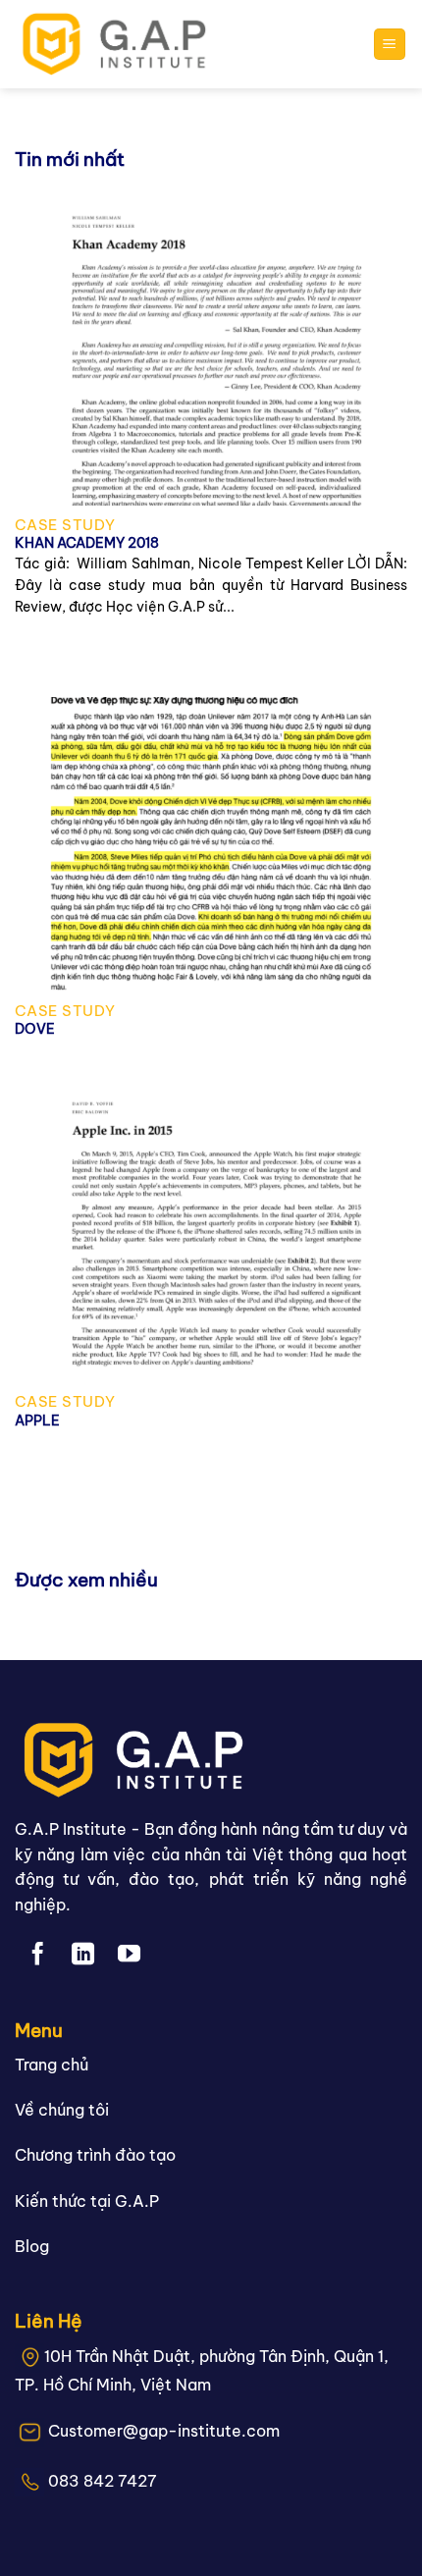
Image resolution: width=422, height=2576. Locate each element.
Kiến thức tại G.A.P (87, 2201)
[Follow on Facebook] (38, 1956)
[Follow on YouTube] (129, 1956)
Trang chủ (52, 2065)
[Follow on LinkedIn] (83, 1956)
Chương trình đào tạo (95, 2155)
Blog (32, 2246)
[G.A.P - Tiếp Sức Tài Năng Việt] (122, 44)
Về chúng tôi (62, 2110)
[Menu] (390, 45)
